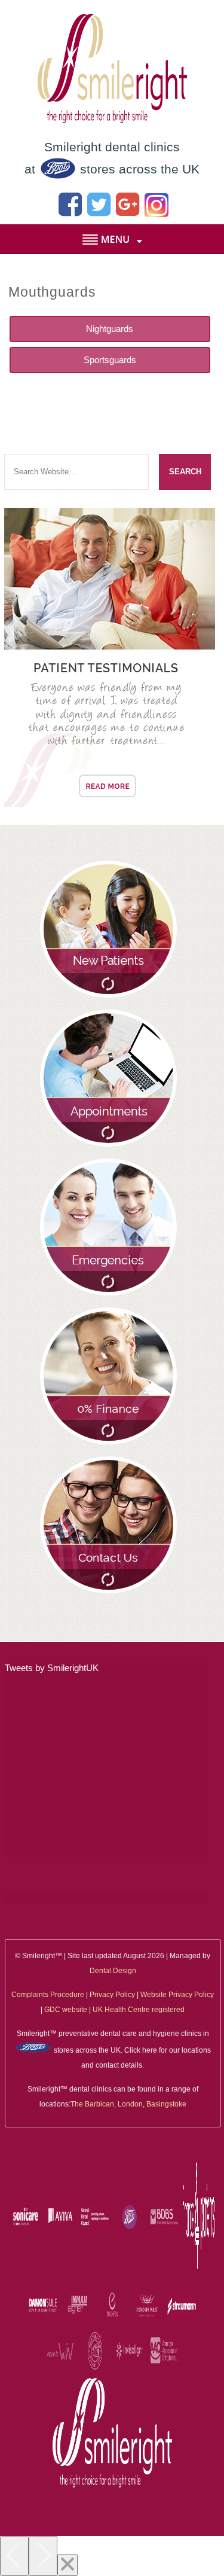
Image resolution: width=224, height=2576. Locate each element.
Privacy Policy (112, 1995)
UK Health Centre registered (139, 2010)
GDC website (66, 2010)
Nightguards (110, 329)
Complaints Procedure (48, 1995)
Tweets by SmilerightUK (52, 1668)
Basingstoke (166, 2104)
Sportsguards (110, 360)
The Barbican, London (107, 2104)
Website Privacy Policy (177, 1995)
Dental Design (113, 1971)
